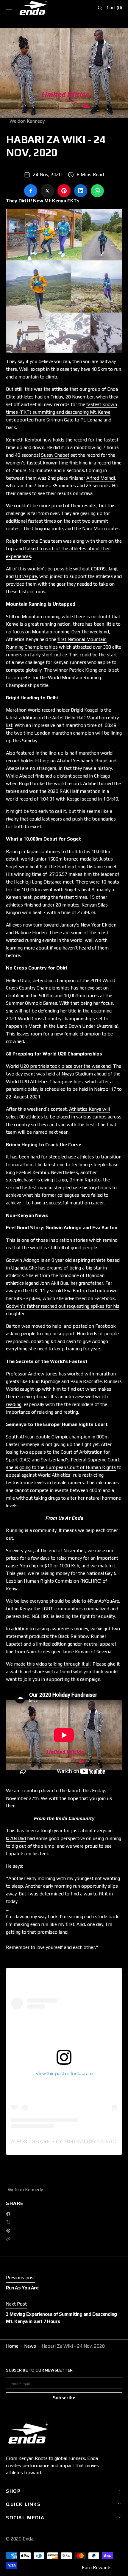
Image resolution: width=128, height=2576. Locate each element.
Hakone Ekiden (31, 933)
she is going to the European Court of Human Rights (61, 1467)
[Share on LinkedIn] (81, 191)
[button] (9, 8)
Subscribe (64, 2398)
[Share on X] (47, 191)
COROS (98, 569)
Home (12, 2346)
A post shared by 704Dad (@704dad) (64, 2141)
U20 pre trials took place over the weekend (65, 1066)
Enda (28, 2539)
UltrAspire (26, 576)
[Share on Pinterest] (64, 191)
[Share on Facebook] (31, 191)
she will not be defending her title (41, 1011)
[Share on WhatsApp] (97, 191)
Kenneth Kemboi (24, 440)
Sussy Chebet (55, 455)
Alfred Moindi (101, 478)
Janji (113, 569)
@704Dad (16, 1838)
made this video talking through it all (52, 1664)
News (30, 2346)
